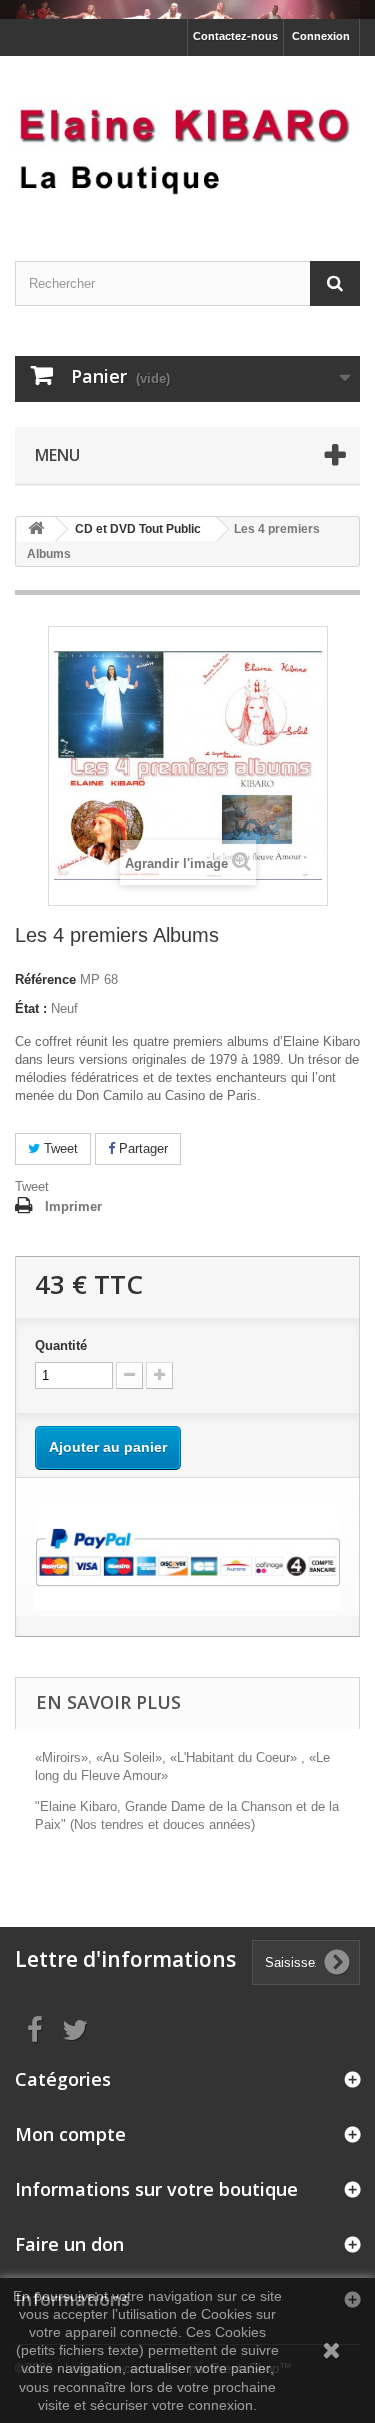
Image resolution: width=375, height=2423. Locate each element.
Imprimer (73, 1206)
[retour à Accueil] (36, 529)
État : (31, 1008)
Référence (45, 979)
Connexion (321, 36)
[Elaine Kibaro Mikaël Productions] (187, 141)
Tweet (59, 1148)
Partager (141, 1148)
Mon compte (70, 2134)
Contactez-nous (235, 36)
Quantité (61, 1345)
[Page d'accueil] (187, 9)
